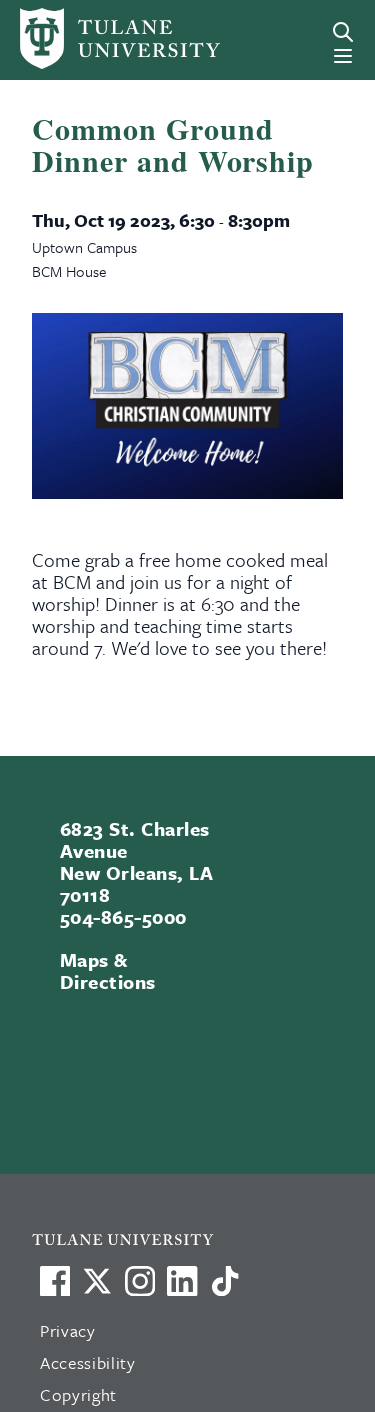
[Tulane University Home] (197, 1238)
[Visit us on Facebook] (55, 1281)
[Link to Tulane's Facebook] (140, 1281)
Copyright (78, 1394)
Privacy (68, 1330)
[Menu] (343, 56)
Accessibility (88, 1362)
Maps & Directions (108, 970)
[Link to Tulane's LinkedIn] (182, 1281)
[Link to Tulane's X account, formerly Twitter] (97, 1281)
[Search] (343, 32)
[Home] (87, 38)
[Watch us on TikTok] (225, 1281)
